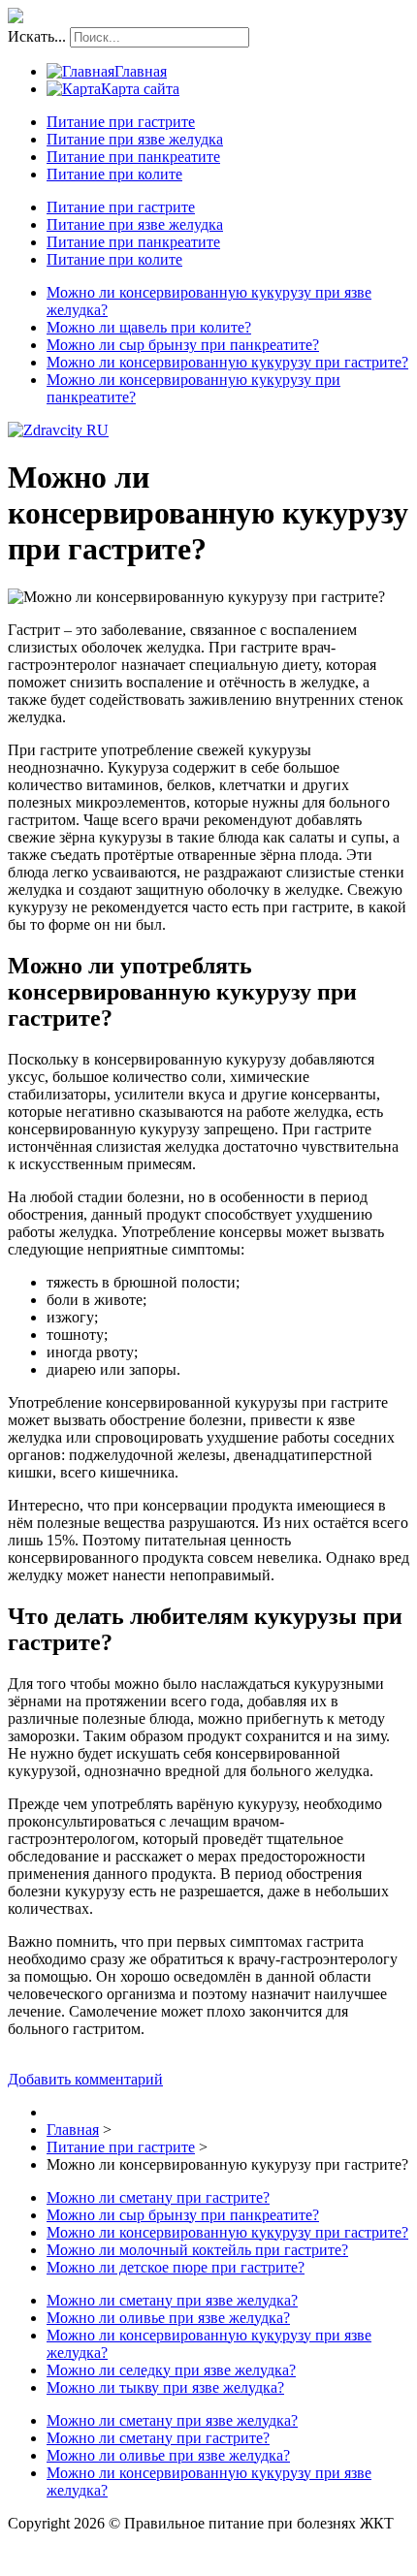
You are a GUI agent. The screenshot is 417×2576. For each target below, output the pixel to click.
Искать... (37, 36)
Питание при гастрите (121, 122)
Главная (141, 71)
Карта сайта (140, 89)
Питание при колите (114, 174)
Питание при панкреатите (133, 157)
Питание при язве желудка (135, 139)
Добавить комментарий (85, 2079)
